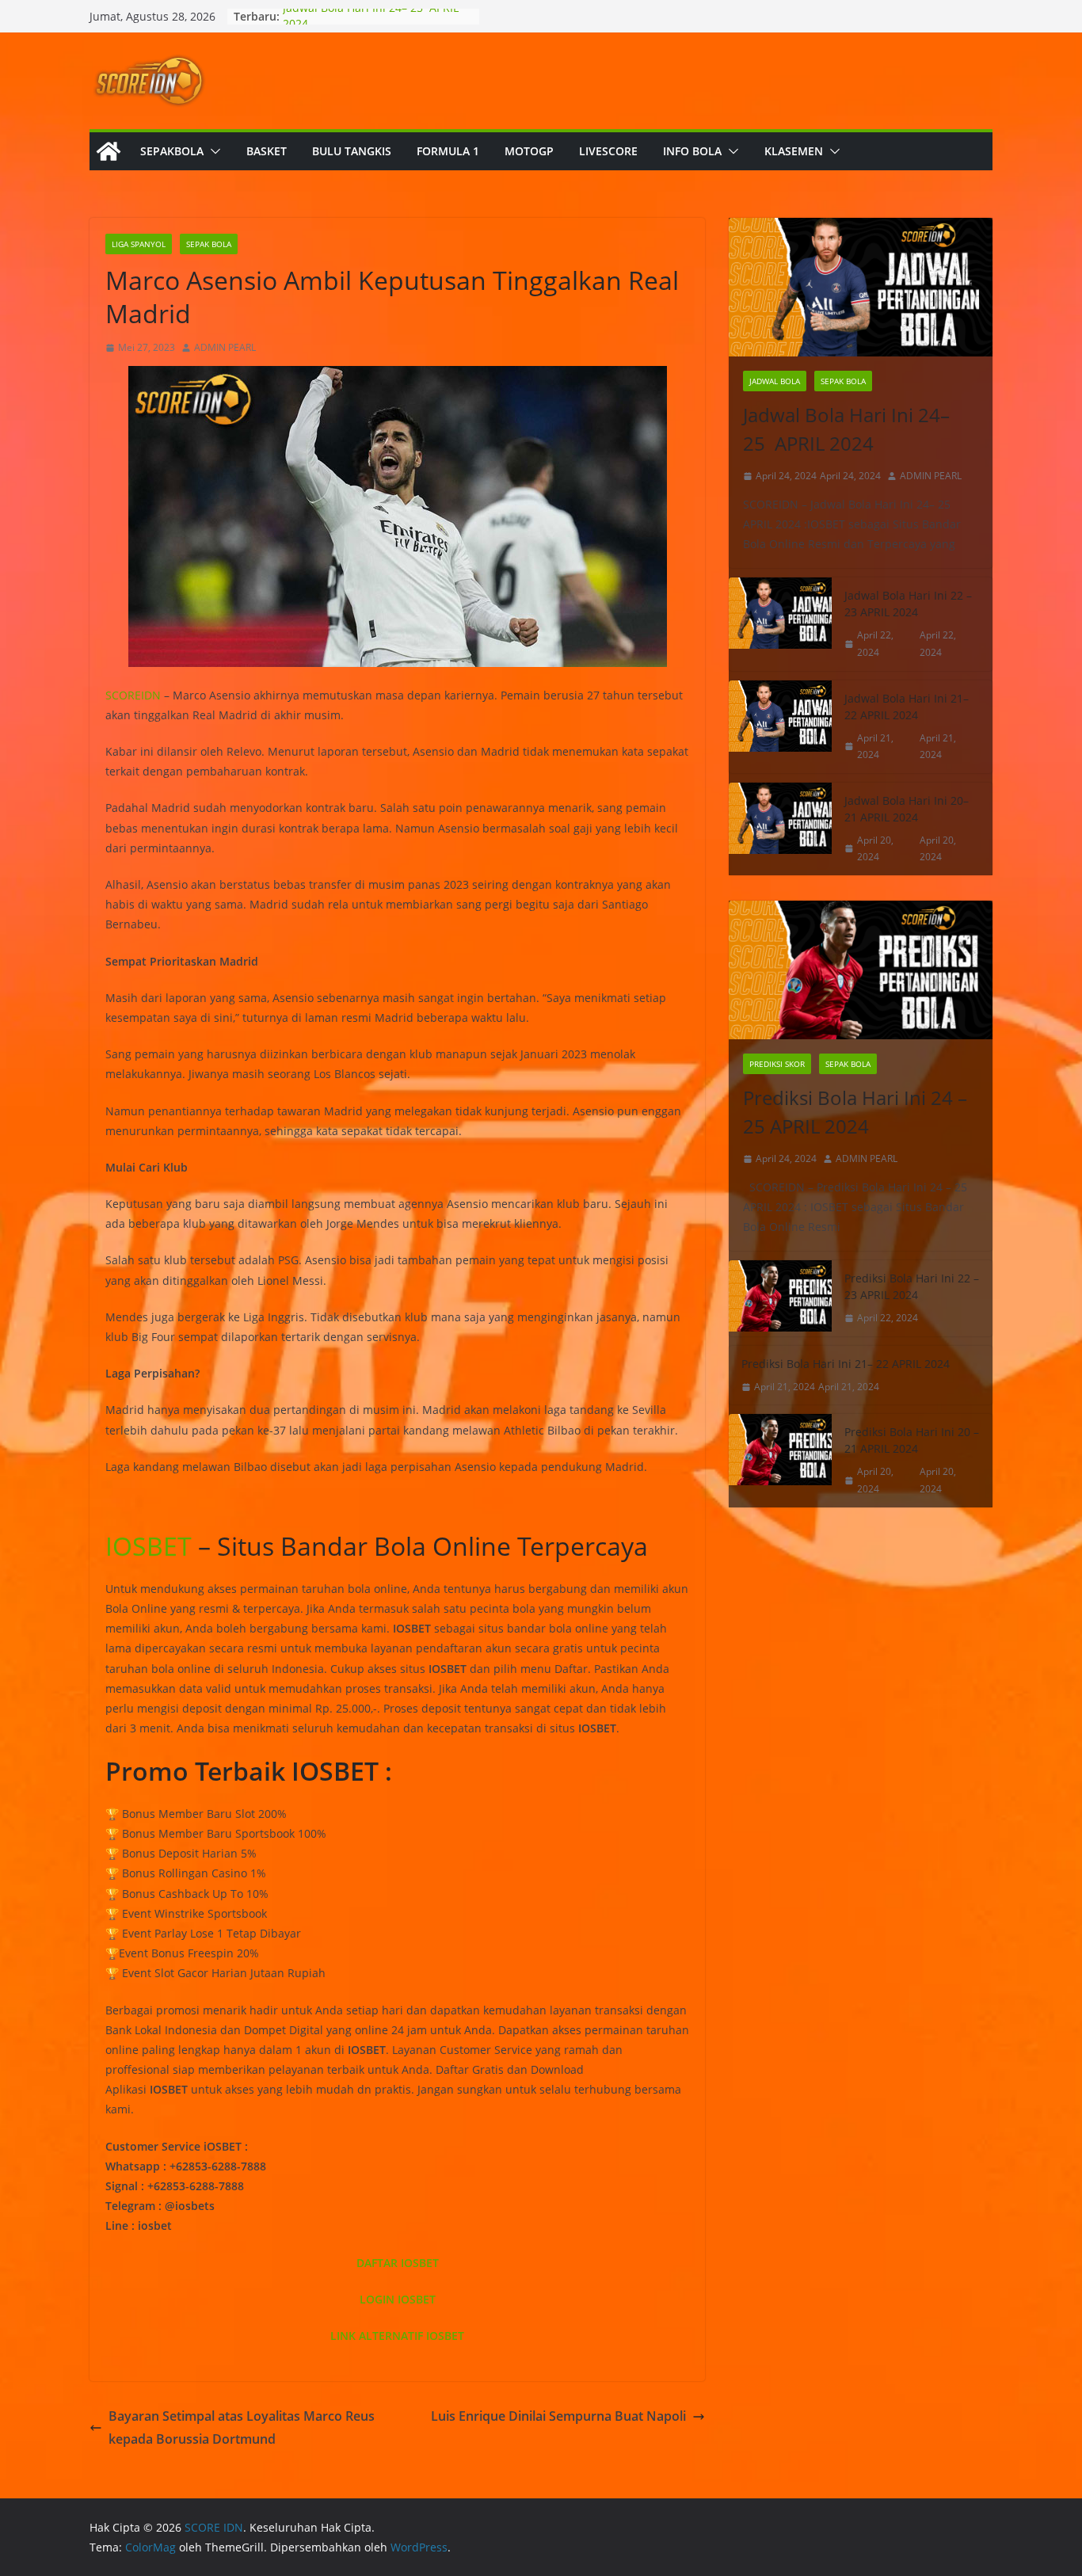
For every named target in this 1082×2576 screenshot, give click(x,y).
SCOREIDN (133, 695)
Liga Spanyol (139, 244)
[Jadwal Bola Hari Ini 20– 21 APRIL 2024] (780, 829)
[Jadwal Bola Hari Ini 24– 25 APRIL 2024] (861, 287)
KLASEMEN (794, 151)
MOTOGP (529, 151)
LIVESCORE (608, 151)
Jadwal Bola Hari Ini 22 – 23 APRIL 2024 (908, 604)
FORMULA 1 (448, 151)
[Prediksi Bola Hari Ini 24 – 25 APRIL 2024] (861, 970)
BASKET (267, 151)
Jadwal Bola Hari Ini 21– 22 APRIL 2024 (907, 707)
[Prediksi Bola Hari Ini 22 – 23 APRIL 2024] (780, 1298)
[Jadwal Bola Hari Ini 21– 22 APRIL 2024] (780, 727)
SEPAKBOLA (172, 151)
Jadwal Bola (775, 381)
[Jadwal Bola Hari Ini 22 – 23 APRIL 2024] (780, 624)
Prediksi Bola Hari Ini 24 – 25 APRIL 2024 (855, 1112)
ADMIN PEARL (225, 347)
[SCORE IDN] (109, 151)
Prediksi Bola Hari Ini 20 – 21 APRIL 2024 (912, 1440)
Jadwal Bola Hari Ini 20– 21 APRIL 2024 (907, 809)
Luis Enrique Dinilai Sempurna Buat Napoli (558, 2416)
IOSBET (149, 1546)
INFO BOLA (692, 151)
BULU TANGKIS (352, 151)
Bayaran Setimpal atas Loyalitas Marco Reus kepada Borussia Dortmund (242, 2427)
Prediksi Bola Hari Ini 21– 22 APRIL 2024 (846, 1364)
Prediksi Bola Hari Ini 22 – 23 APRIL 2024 (912, 1286)
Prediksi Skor (777, 1064)
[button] (212, 151)
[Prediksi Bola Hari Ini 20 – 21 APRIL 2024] (780, 1460)
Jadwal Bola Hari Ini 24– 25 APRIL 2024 (846, 429)
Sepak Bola (209, 244)
